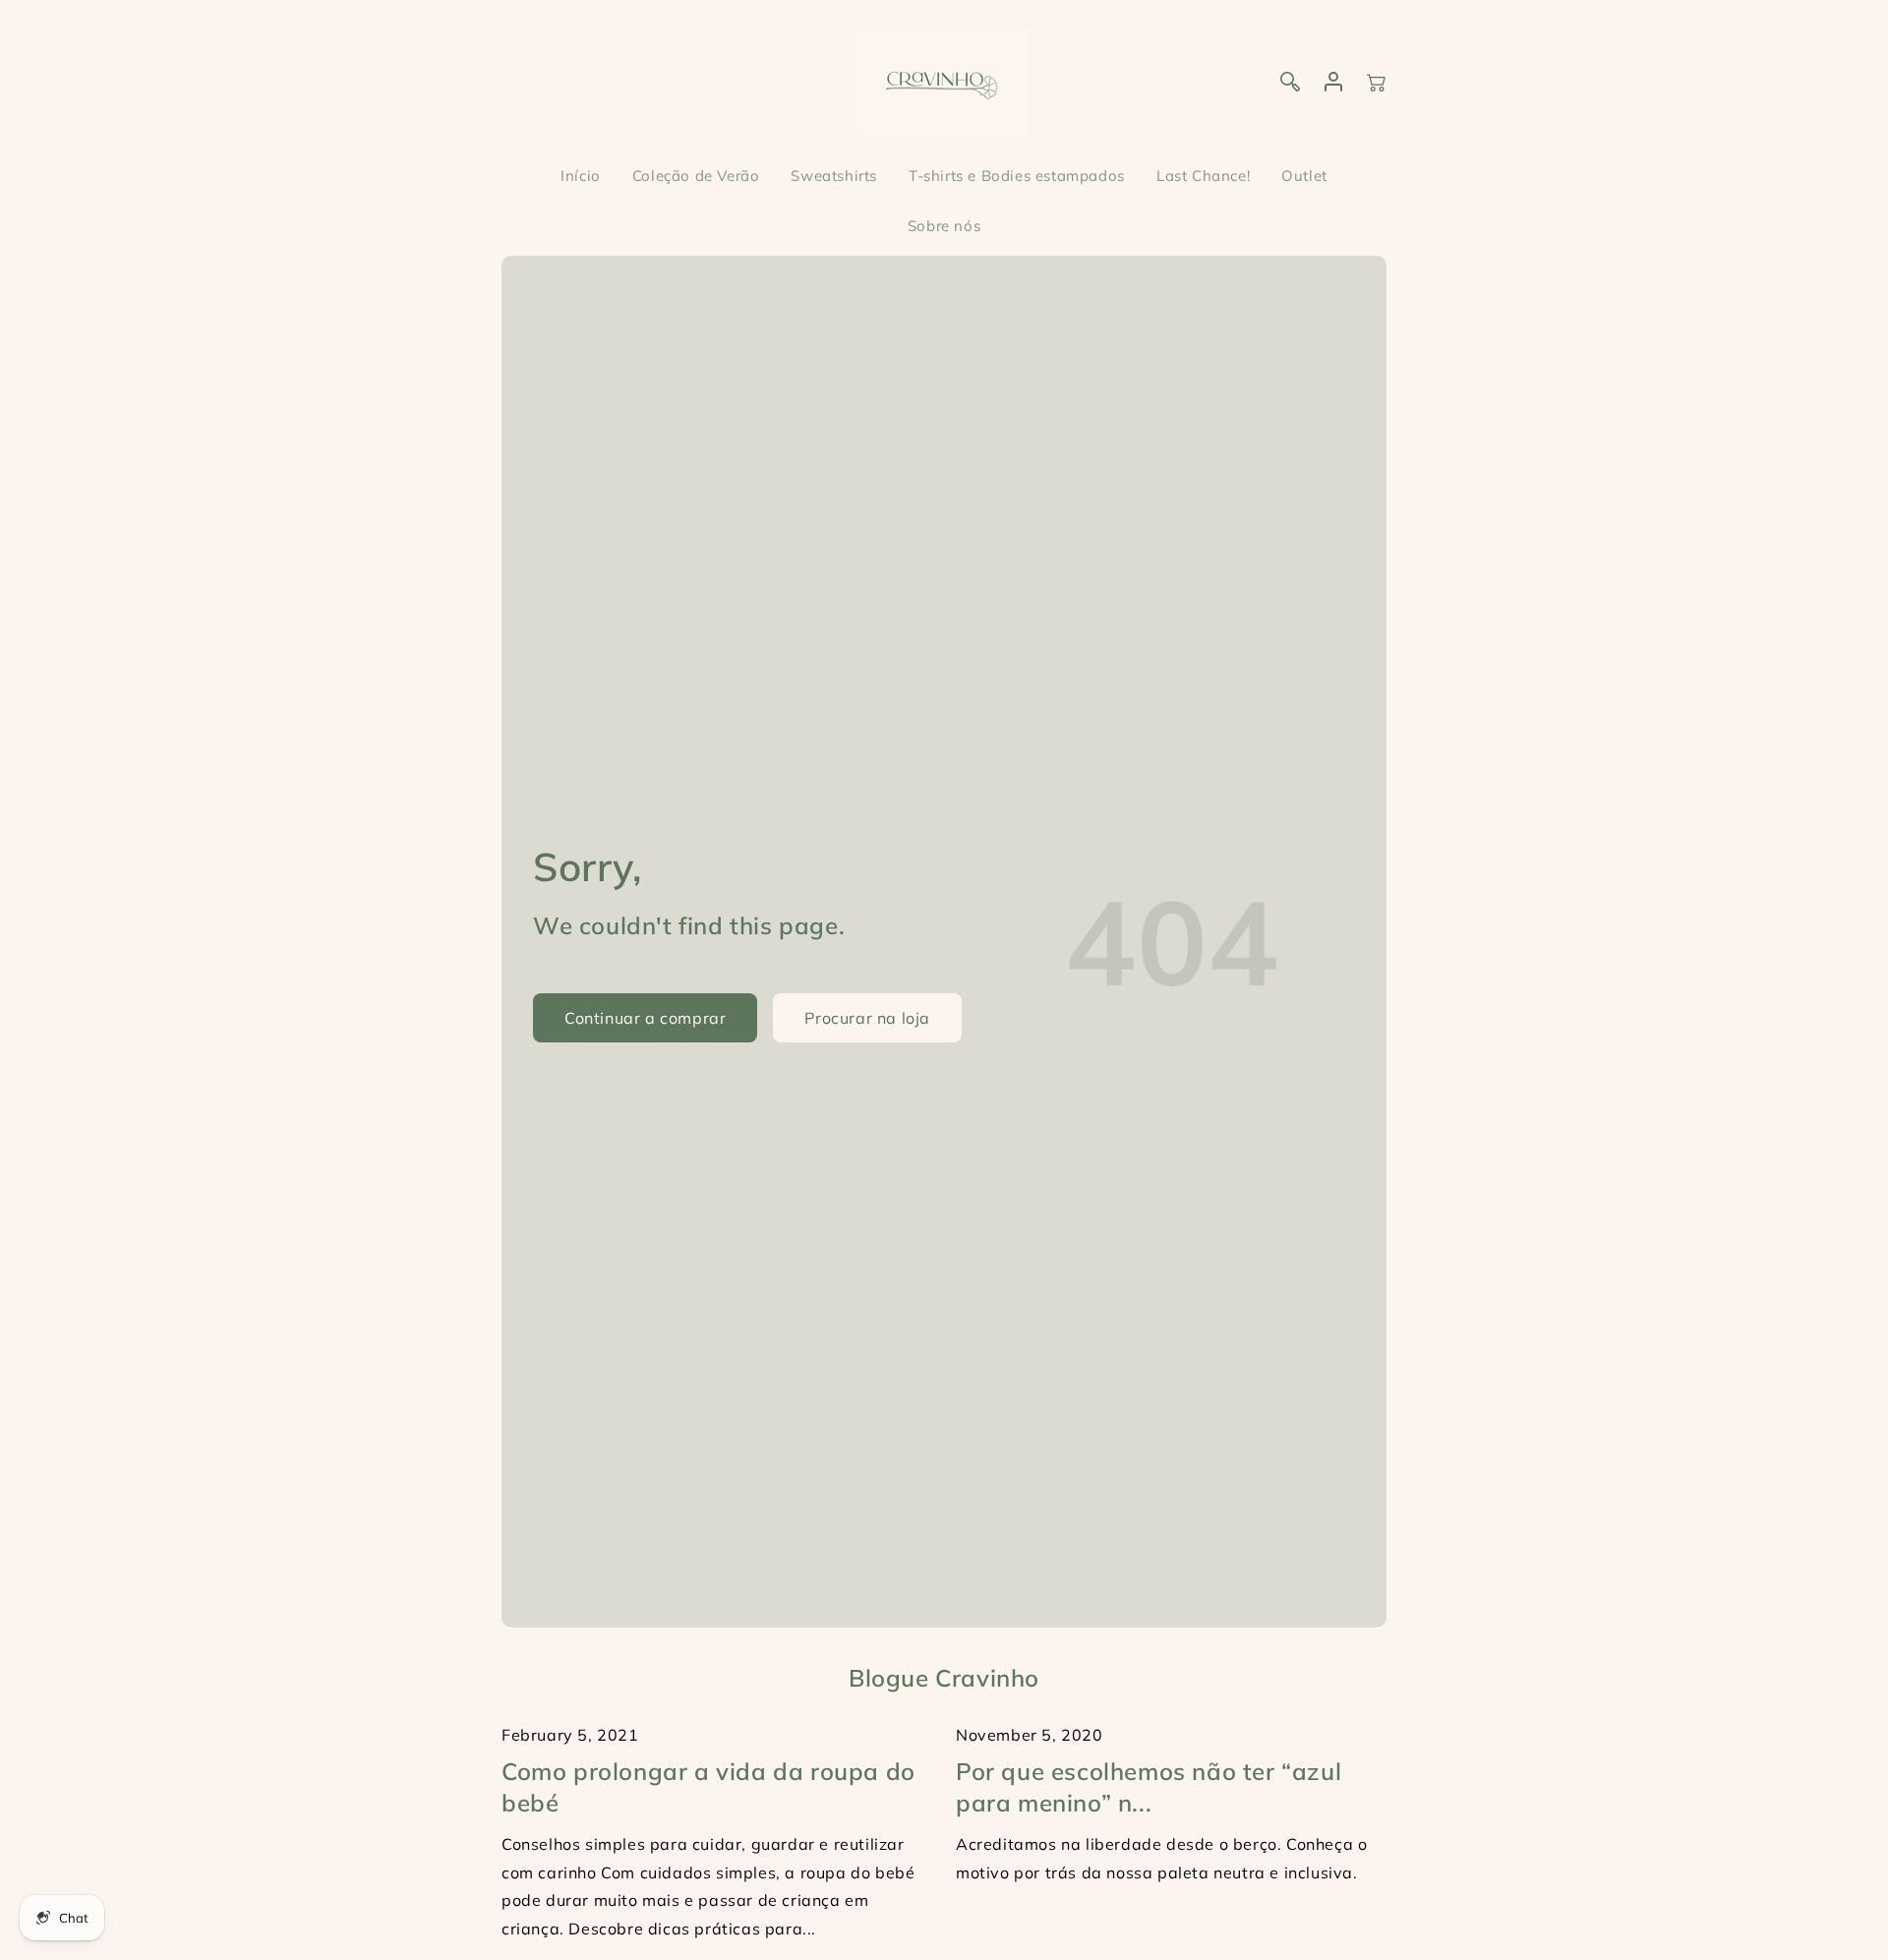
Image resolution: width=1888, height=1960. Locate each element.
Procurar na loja (867, 1018)
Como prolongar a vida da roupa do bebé (708, 1786)
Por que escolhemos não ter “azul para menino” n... (1149, 1786)
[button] (1377, 82)
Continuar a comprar (645, 1018)
